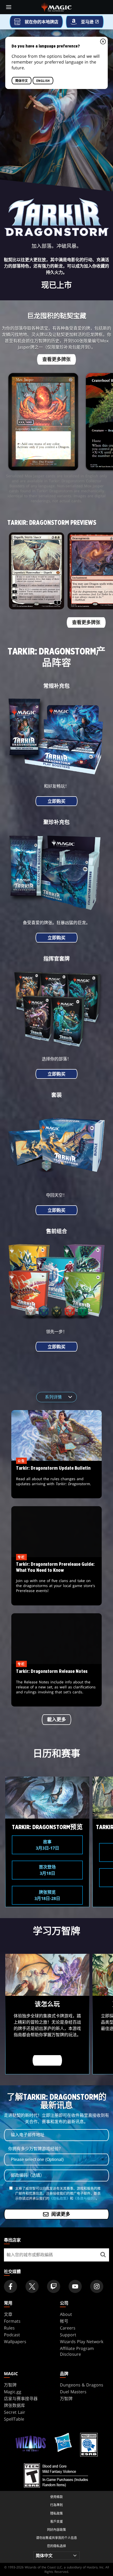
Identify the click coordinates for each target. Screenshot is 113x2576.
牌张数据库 (14, 2405)
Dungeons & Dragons (82, 2385)
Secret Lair (15, 2412)
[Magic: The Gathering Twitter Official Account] (32, 2286)
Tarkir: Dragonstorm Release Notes (56, 1685)
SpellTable (14, 2419)
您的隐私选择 (56, 2546)
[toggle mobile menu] (9, 7)
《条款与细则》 (84, 2198)
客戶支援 (56, 2522)
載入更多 (56, 1720)
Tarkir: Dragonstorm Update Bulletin (57, 1480)
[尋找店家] (103, 2255)
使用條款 (56, 2497)
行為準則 (56, 2505)
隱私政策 (56, 2513)
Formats (12, 2321)
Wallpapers (15, 2342)
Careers (68, 2328)
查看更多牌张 (56, 359)
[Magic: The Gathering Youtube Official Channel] (75, 2286)
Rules (9, 2328)
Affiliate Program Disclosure (77, 2351)
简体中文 (22, 81)
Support (68, 2335)
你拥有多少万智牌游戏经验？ (35, 2149)
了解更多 (47, 2061)
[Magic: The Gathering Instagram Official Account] (97, 2286)
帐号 (64, 2321)
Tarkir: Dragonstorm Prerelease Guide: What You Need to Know (56, 1582)
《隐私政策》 (60, 2198)
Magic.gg (13, 2392)
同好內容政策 (56, 2530)
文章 (8, 2314)
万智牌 (10, 2385)
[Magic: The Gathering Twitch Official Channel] (54, 2286)
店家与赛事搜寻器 (21, 2399)
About (66, 2314)
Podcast (12, 2335)
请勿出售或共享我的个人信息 (56, 2538)
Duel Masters (73, 2392)
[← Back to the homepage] (57, 7)
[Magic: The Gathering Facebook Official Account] (11, 2286)
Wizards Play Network (82, 2342)
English (43, 81)
